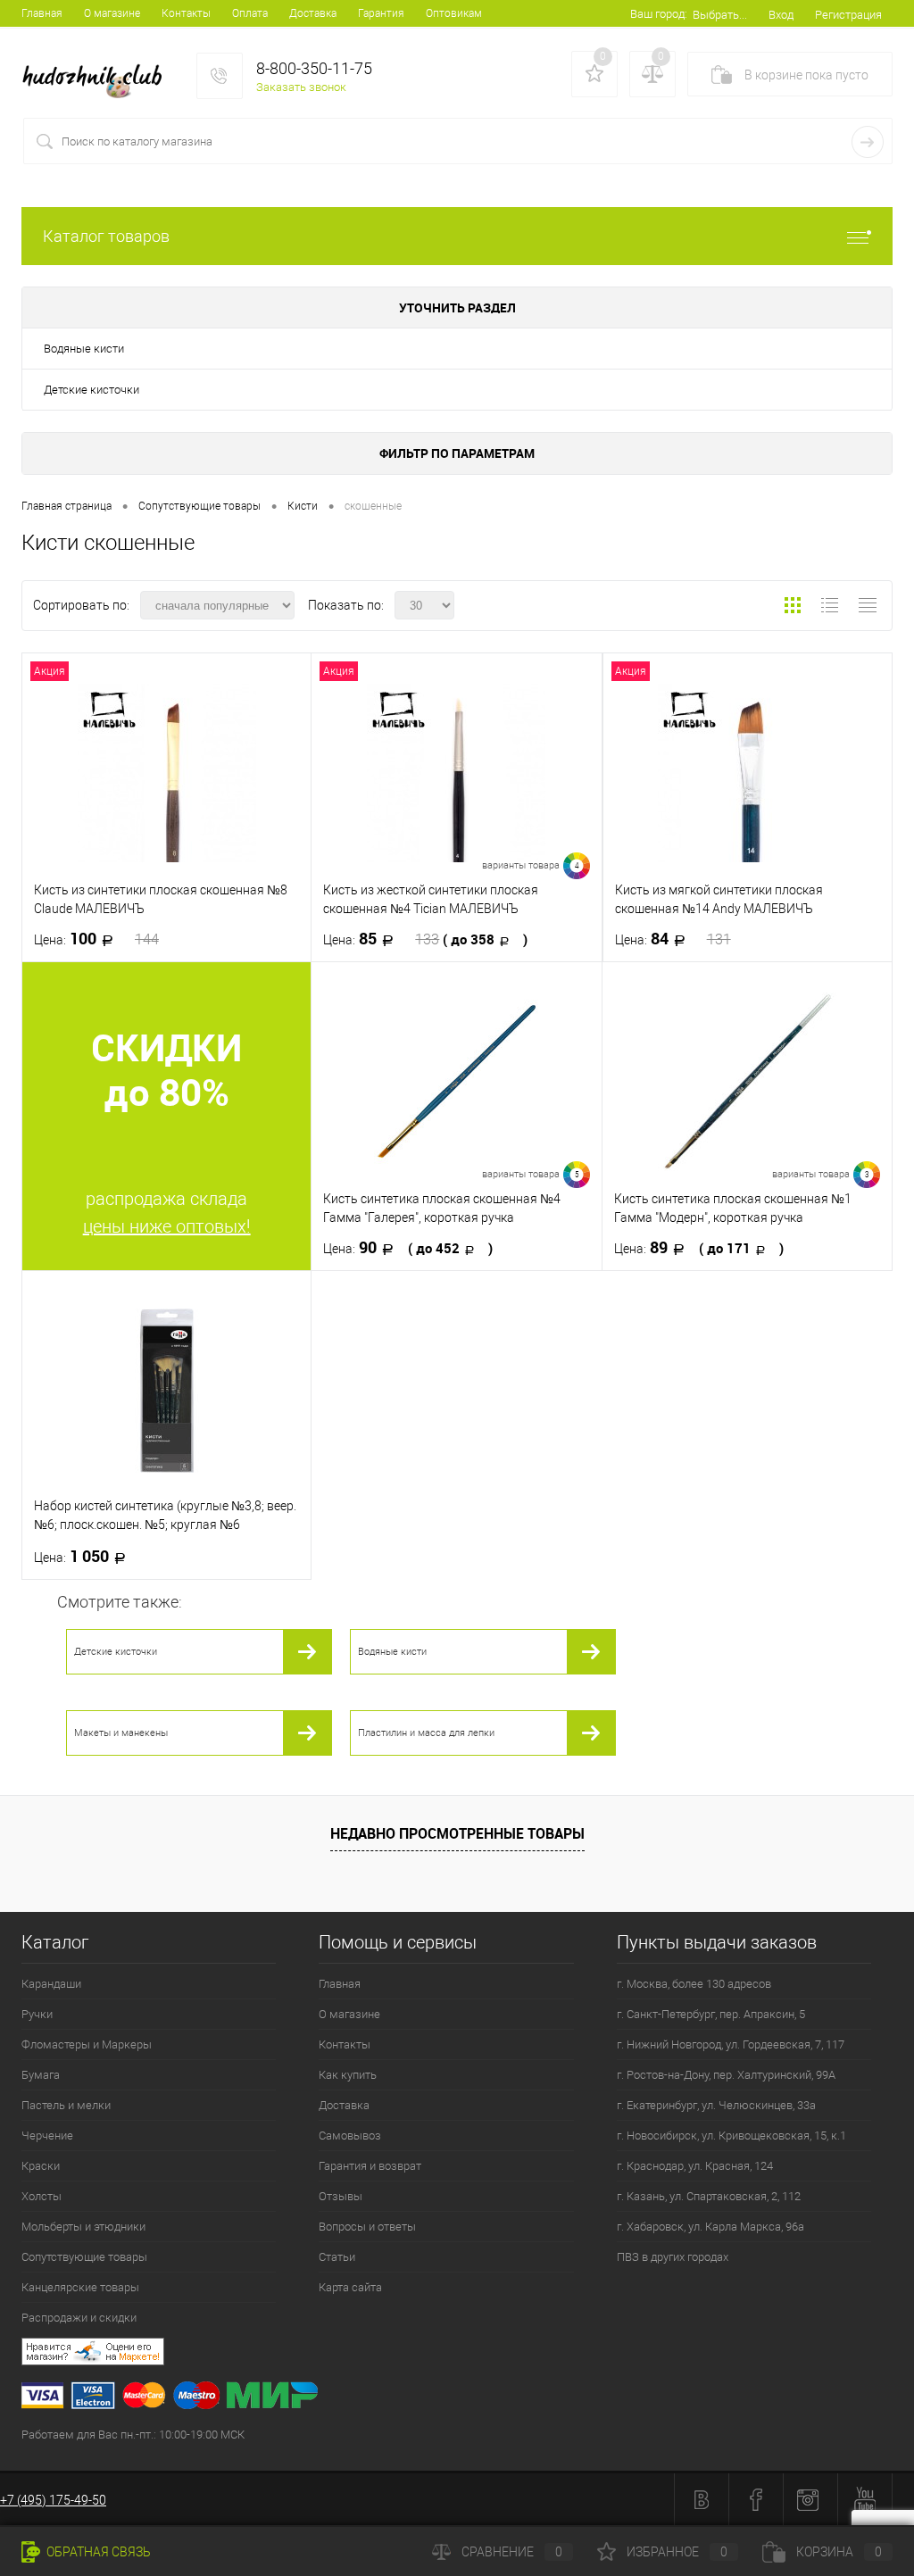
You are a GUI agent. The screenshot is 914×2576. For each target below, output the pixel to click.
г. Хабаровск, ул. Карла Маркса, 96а (710, 2227)
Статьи (337, 2257)
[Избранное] (594, 74)
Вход (781, 15)
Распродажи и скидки (79, 2318)
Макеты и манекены (121, 1733)
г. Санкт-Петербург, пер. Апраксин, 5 (711, 2014)
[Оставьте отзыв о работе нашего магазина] (468, 2354)
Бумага (41, 2075)
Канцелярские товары (80, 2287)
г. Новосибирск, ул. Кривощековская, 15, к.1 (731, 2136)
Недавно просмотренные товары (457, 1833)
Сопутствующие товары (84, 2257)
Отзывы (341, 2196)
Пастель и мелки (66, 2105)
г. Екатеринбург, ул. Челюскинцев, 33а (716, 2105)
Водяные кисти (84, 349)
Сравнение (512, 2552)
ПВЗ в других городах (673, 2257)
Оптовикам (454, 13)
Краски (41, 2166)
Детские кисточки (91, 390)
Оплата (250, 13)
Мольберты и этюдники (83, 2227)
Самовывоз (350, 2136)
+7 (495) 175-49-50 (53, 2500)
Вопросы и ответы (367, 2227)
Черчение (47, 2136)
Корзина (839, 2552)
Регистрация (848, 15)
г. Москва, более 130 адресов (694, 1984)
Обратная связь (97, 2552)
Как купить (348, 2075)
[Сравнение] (652, 74)
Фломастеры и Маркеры (87, 2044)
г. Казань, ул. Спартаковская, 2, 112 (709, 2196)
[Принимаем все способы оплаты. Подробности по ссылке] (468, 2398)
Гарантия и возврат (370, 2166)
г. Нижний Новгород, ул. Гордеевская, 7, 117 (731, 2044)
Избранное (677, 2552)
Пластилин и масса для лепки (426, 1733)
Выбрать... (720, 15)
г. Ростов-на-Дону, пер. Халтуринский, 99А (726, 2075)
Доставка (313, 13)
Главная (42, 13)
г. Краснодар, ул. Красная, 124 (695, 2166)
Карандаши (51, 1984)
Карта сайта (350, 2287)
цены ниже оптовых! (167, 1226)
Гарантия (381, 13)
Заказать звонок (301, 87)
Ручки (37, 2014)
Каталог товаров (106, 236)
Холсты (42, 2196)
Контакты (186, 13)
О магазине (112, 13)
